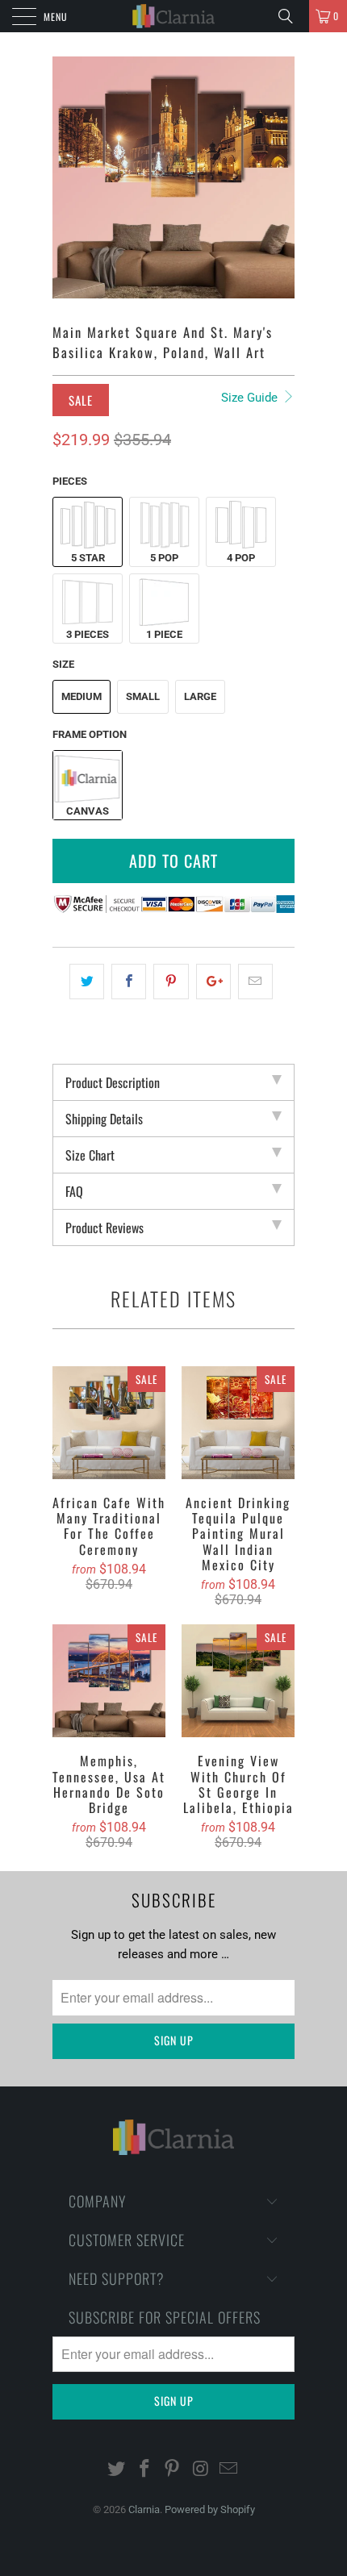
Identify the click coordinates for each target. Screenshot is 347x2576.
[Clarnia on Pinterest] (173, 2470)
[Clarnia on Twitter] (117, 2470)
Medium (82, 696)
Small (143, 696)
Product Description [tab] (113, 1082)
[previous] (68, 177)
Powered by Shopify (210, 2509)
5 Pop (164, 558)
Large (200, 696)
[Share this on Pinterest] (171, 982)
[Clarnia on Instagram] (201, 2470)
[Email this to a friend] (255, 982)
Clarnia (144, 2509)
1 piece (164, 634)
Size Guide (251, 398)
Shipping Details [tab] (104, 1119)
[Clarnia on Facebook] (144, 2470)
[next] (279, 177)
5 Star (88, 558)
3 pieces (88, 634)
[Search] (291, 16)
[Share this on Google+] (213, 982)
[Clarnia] (174, 16)
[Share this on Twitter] (87, 982)
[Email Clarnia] (229, 2470)
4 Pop (241, 558)
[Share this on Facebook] (129, 982)
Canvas (88, 811)
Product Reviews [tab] (105, 1228)
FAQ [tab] (74, 1191)
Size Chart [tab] (90, 1155)
